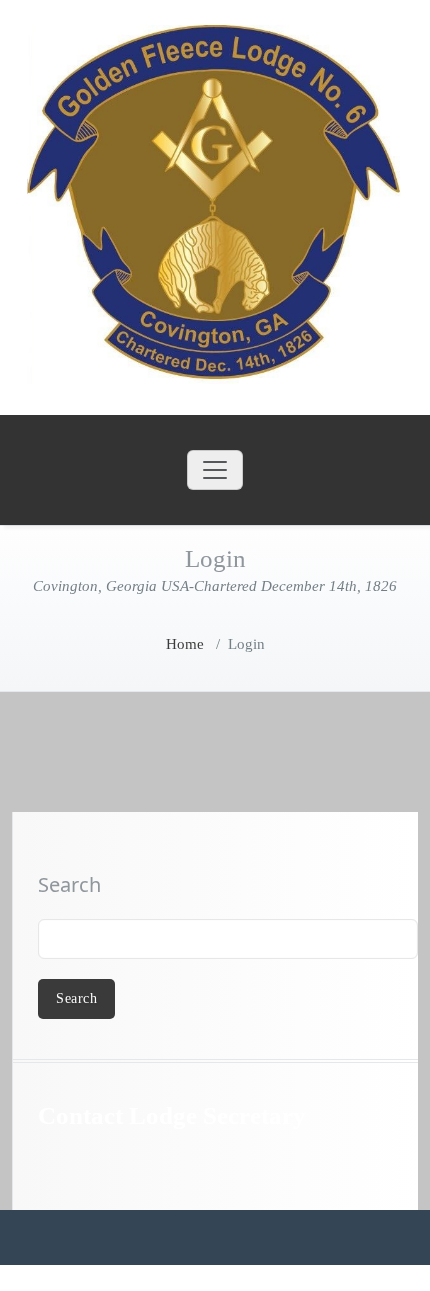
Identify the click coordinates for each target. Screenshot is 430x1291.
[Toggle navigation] (215, 470)
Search (69, 884)
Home (185, 644)
